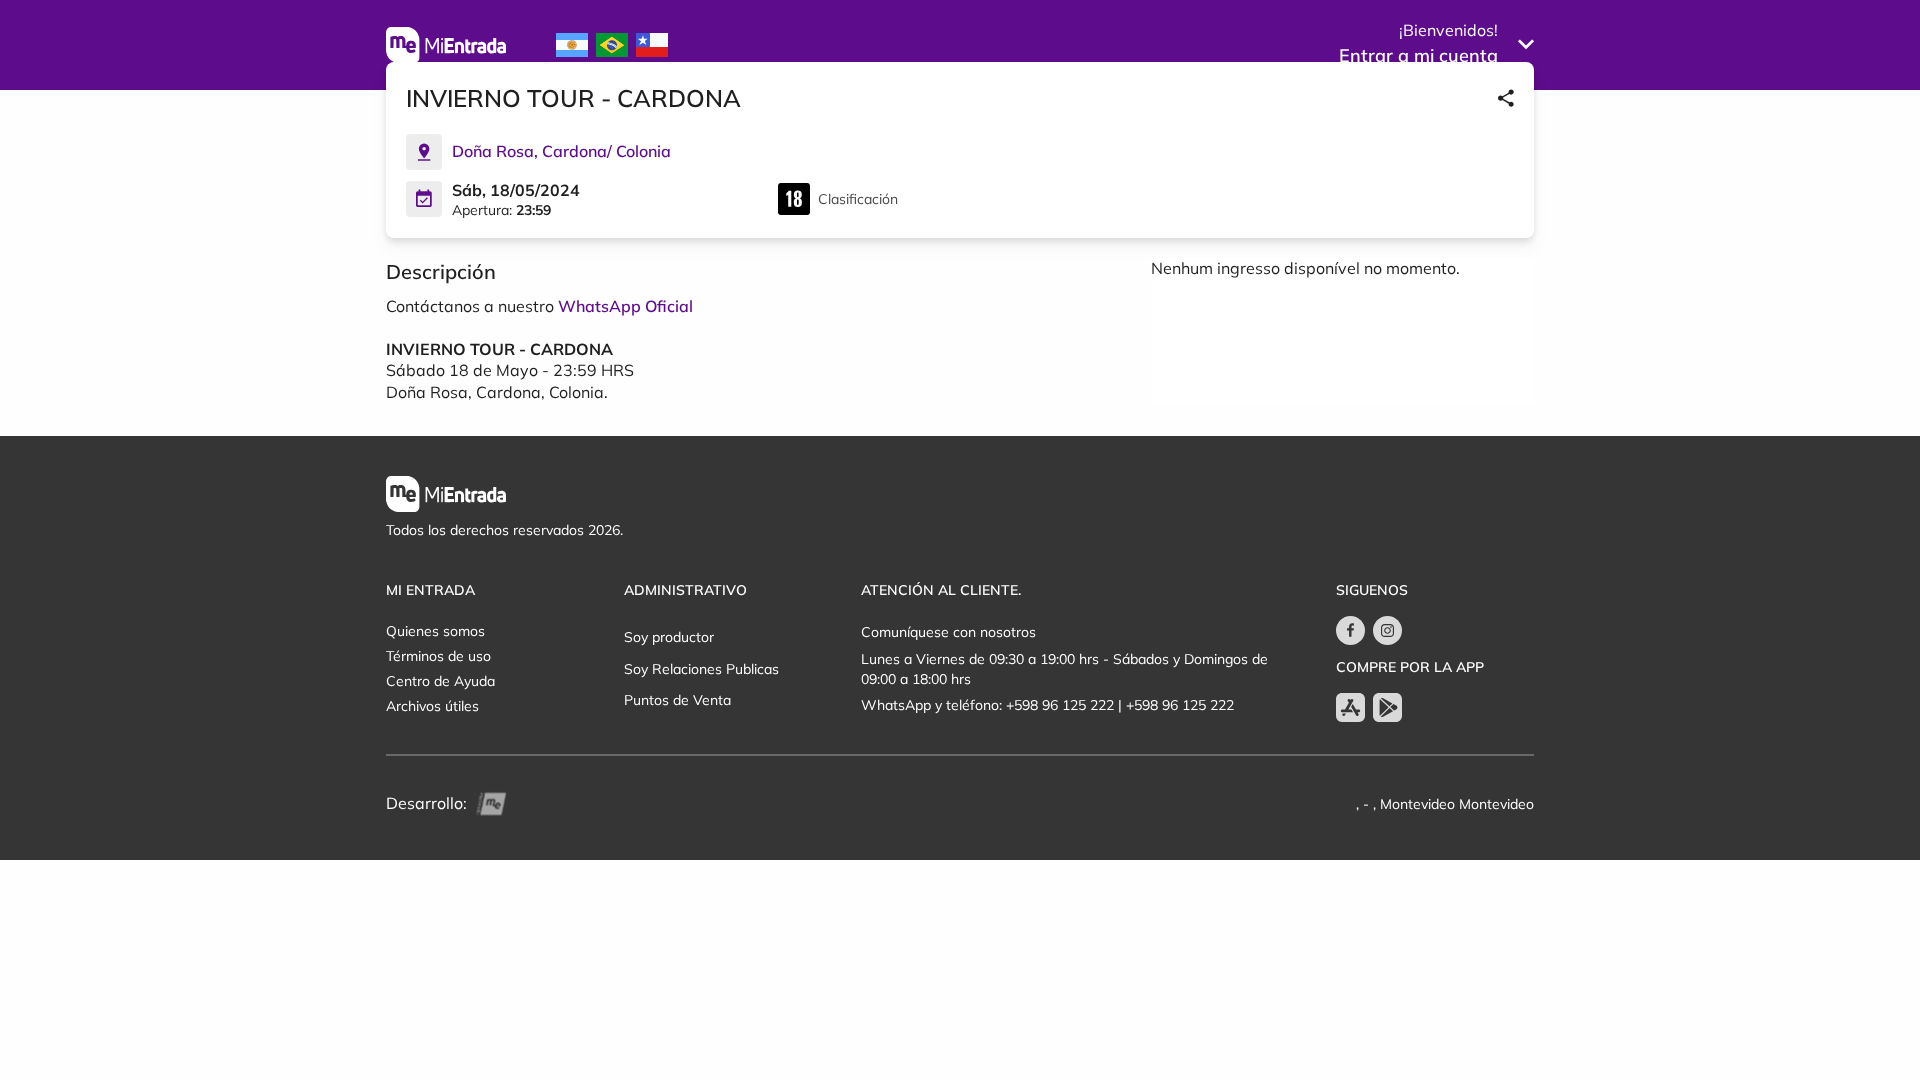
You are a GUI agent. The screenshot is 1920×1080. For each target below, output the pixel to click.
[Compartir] (1506, 98)
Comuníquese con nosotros (948, 632)
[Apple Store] (1350, 707)
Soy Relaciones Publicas (701, 669)
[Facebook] (1350, 630)
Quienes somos (435, 631)
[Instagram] (1387, 630)
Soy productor (669, 637)
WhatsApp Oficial (625, 306)
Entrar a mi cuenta (1418, 55)
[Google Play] (1387, 707)
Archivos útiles (432, 706)
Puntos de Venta (677, 700)
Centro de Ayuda (440, 681)
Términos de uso (438, 656)
